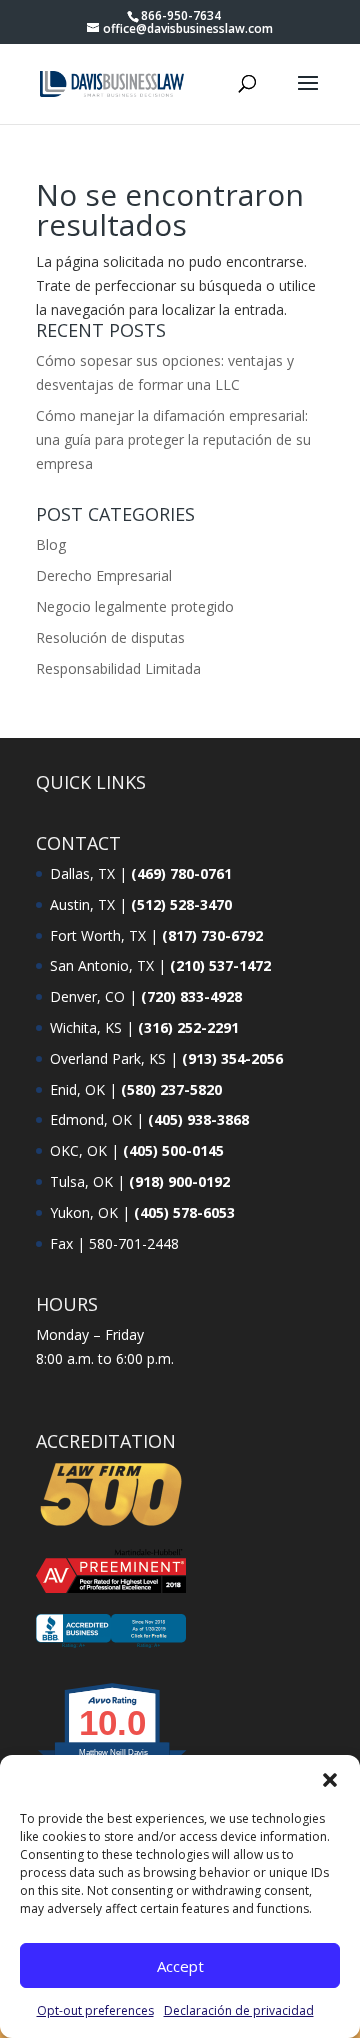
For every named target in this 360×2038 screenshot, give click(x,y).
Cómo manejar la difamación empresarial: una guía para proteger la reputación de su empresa (173, 439)
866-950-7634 (181, 15)
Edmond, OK (91, 1119)
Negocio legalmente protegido (135, 606)
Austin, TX (82, 904)
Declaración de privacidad (239, 2010)
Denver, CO (87, 996)
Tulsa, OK (81, 1181)
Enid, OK (77, 1089)
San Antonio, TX (102, 965)
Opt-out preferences (95, 2010)
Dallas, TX (82, 873)
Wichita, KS (86, 1027)
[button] (330, 1780)
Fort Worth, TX (98, 935)
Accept (180, 1966)
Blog (51, 544)
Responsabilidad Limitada (118, 668)
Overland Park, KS (108, 1058)
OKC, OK (78, 1150)
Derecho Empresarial (104, 575)
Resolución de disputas (110, 637)
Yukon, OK (84, 1212)
